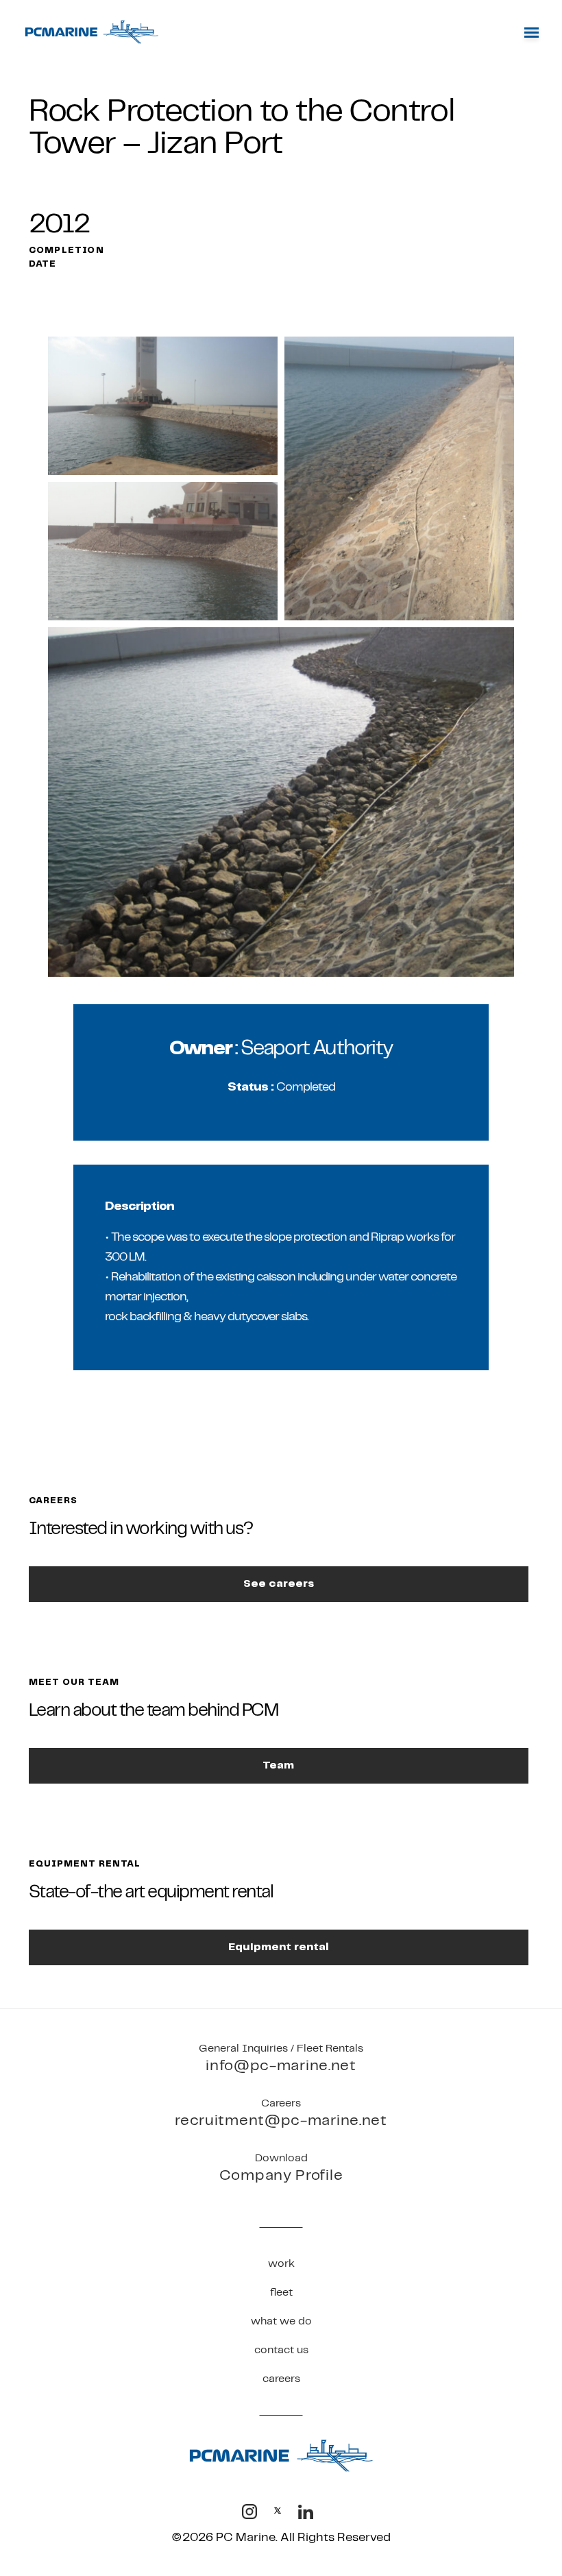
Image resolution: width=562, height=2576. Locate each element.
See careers (279, 1584)
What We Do (281, 2321)
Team (278, 1765)
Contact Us (281, 2350)
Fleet (281, 2292)
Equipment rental (279, 1947)
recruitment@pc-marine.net (281, 2121)
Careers (281, 2379)
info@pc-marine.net (281, 2066)
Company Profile (281, 2175)
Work (281, 2263)
